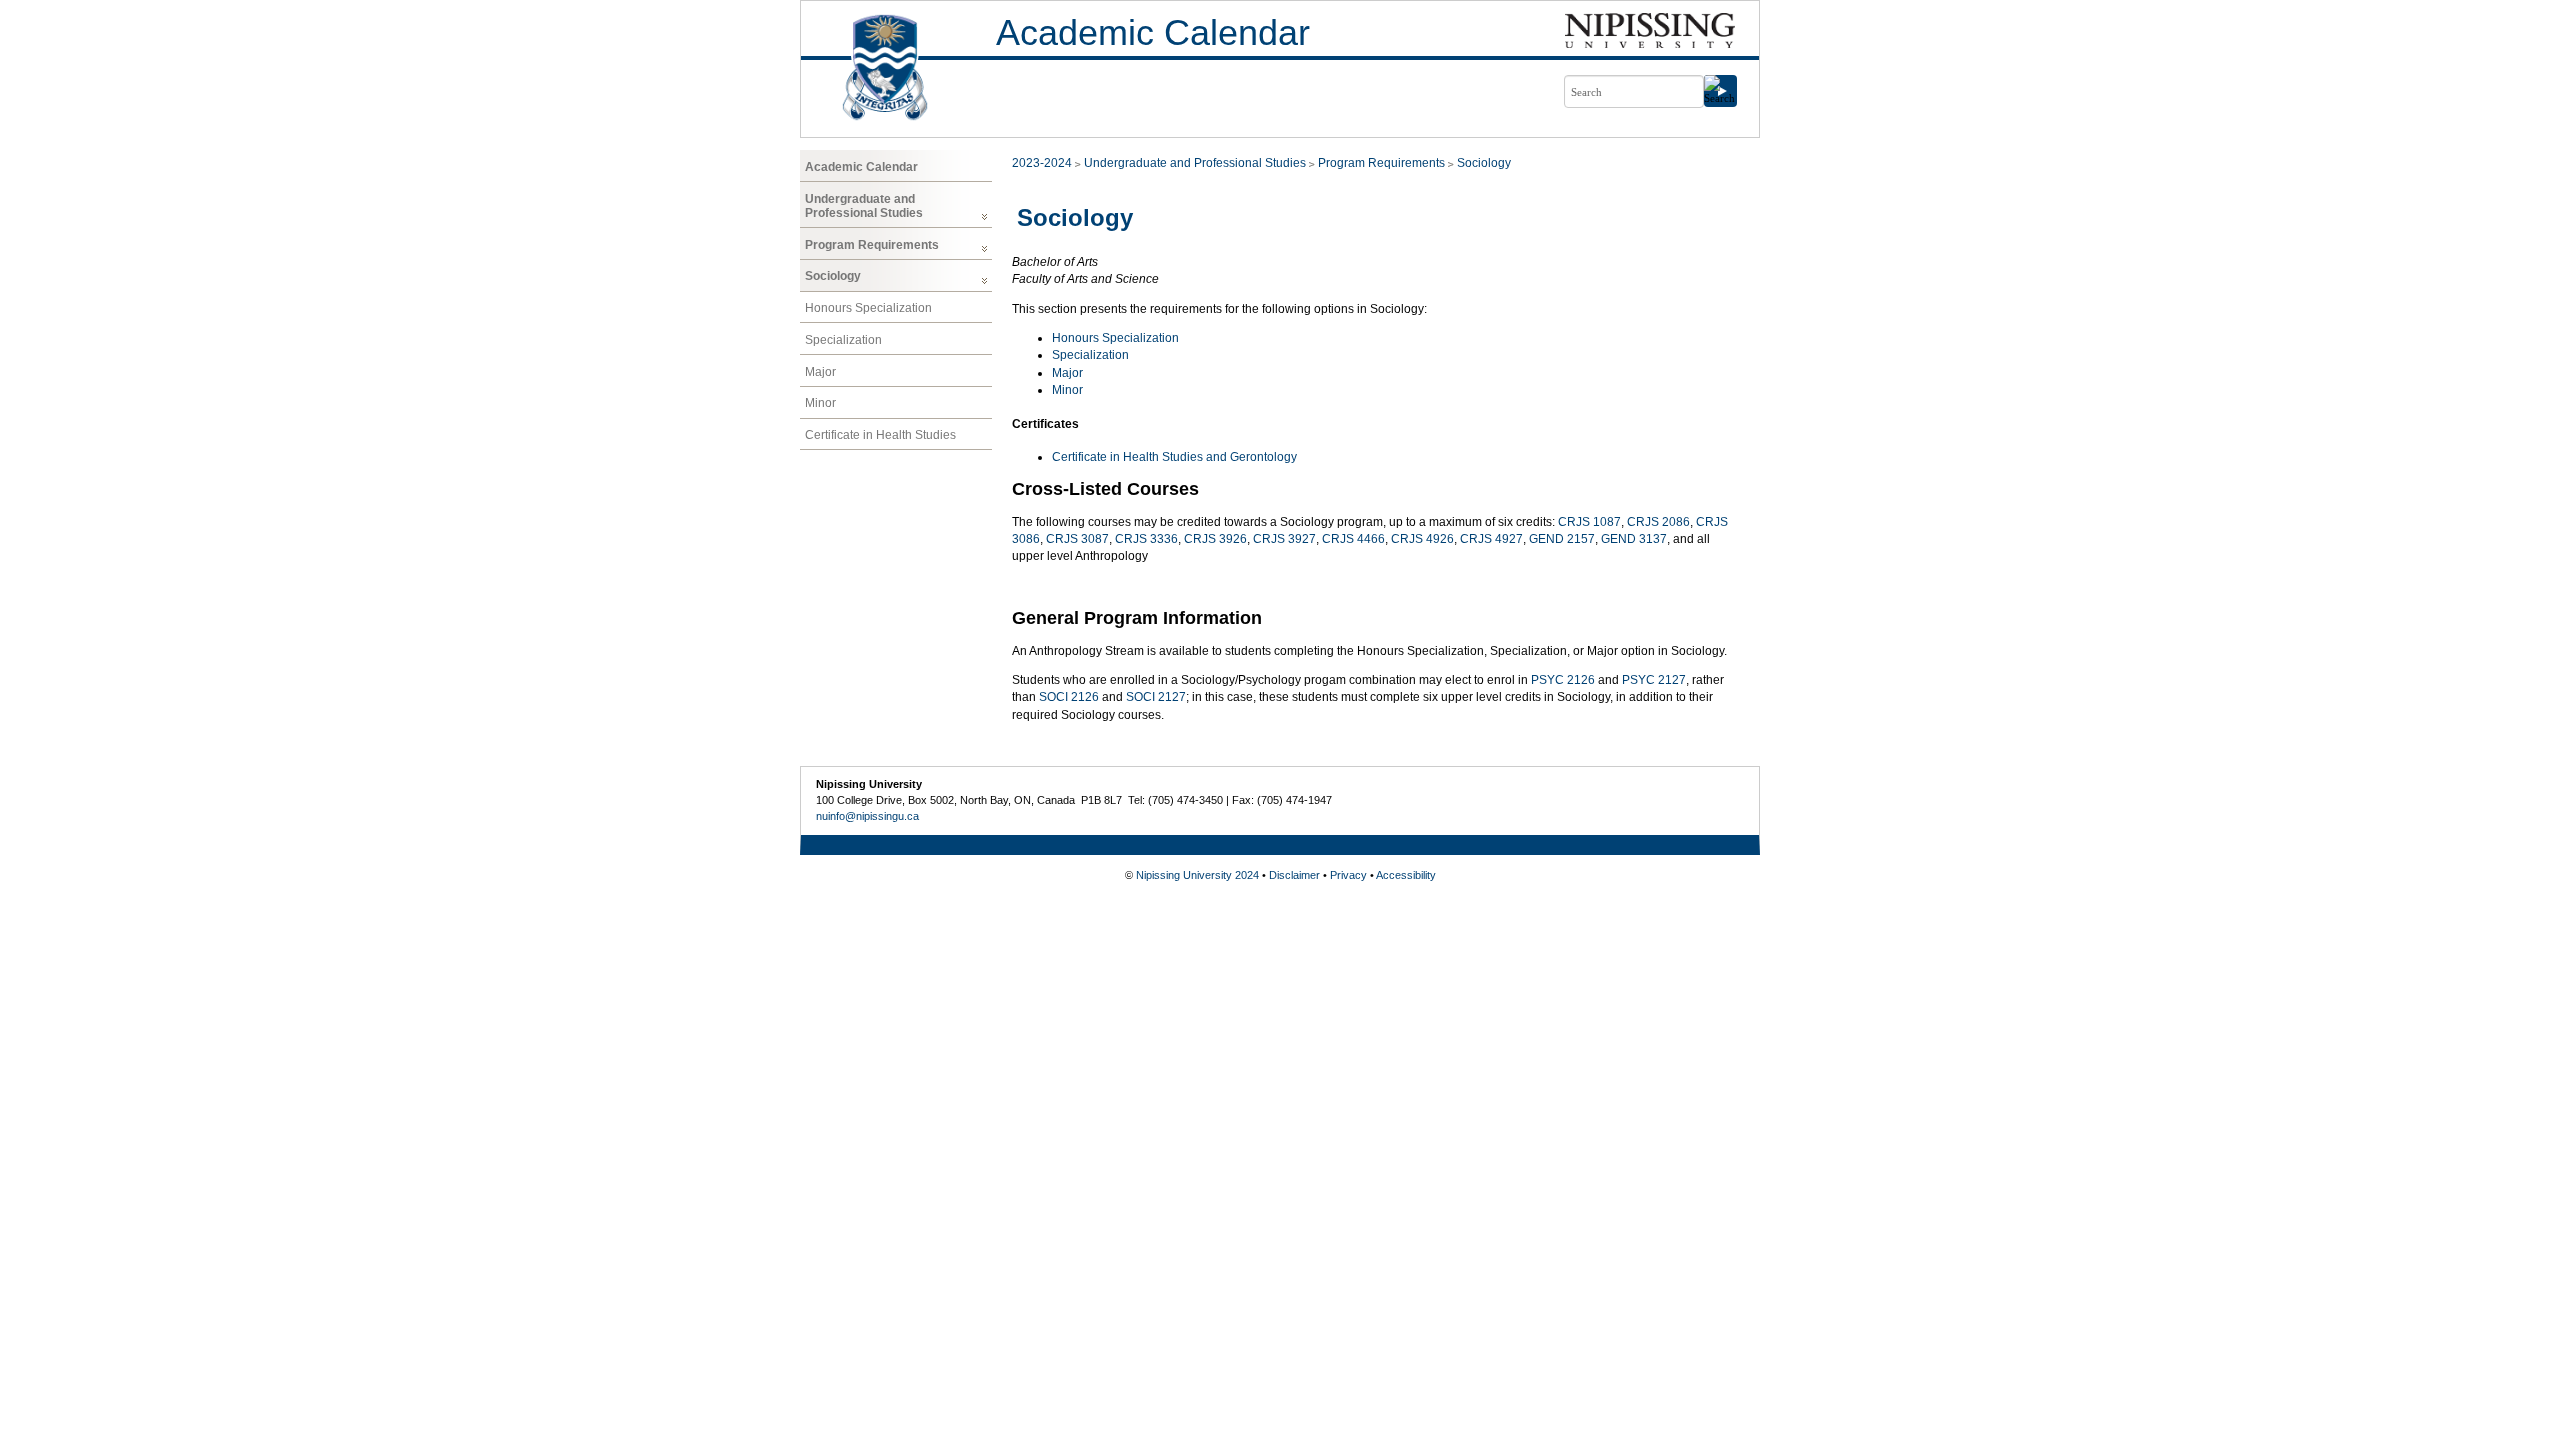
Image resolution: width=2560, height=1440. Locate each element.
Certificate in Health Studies (880, 435)
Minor (820, 403)
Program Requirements (872, 245)
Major (820, 372)
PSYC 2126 (1563, 680)
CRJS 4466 (1353, 539)
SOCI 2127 (1156, 697)
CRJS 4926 (1422, 539)
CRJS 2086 (1658, 522)
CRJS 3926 (1215, 539)
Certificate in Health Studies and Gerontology (1174, 457)
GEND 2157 (1562, 539)
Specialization (843, 340)
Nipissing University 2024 (1197, 875)
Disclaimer (1294, 875)
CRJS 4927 (1491, 539)
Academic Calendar (1153, 32)
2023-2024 (1042, 163)
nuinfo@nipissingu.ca (867, 816)
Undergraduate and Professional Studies (864, 206)
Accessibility (1406, 875)
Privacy (1348, 875)
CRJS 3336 (1146, 539)
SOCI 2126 (1069, 697)
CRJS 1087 (1589, 522)
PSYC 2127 (1654, 680)
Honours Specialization (868, 308)
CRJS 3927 (1284, 539)
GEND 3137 (1634, 539)
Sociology (833, 276)
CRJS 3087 (1077, 539)
